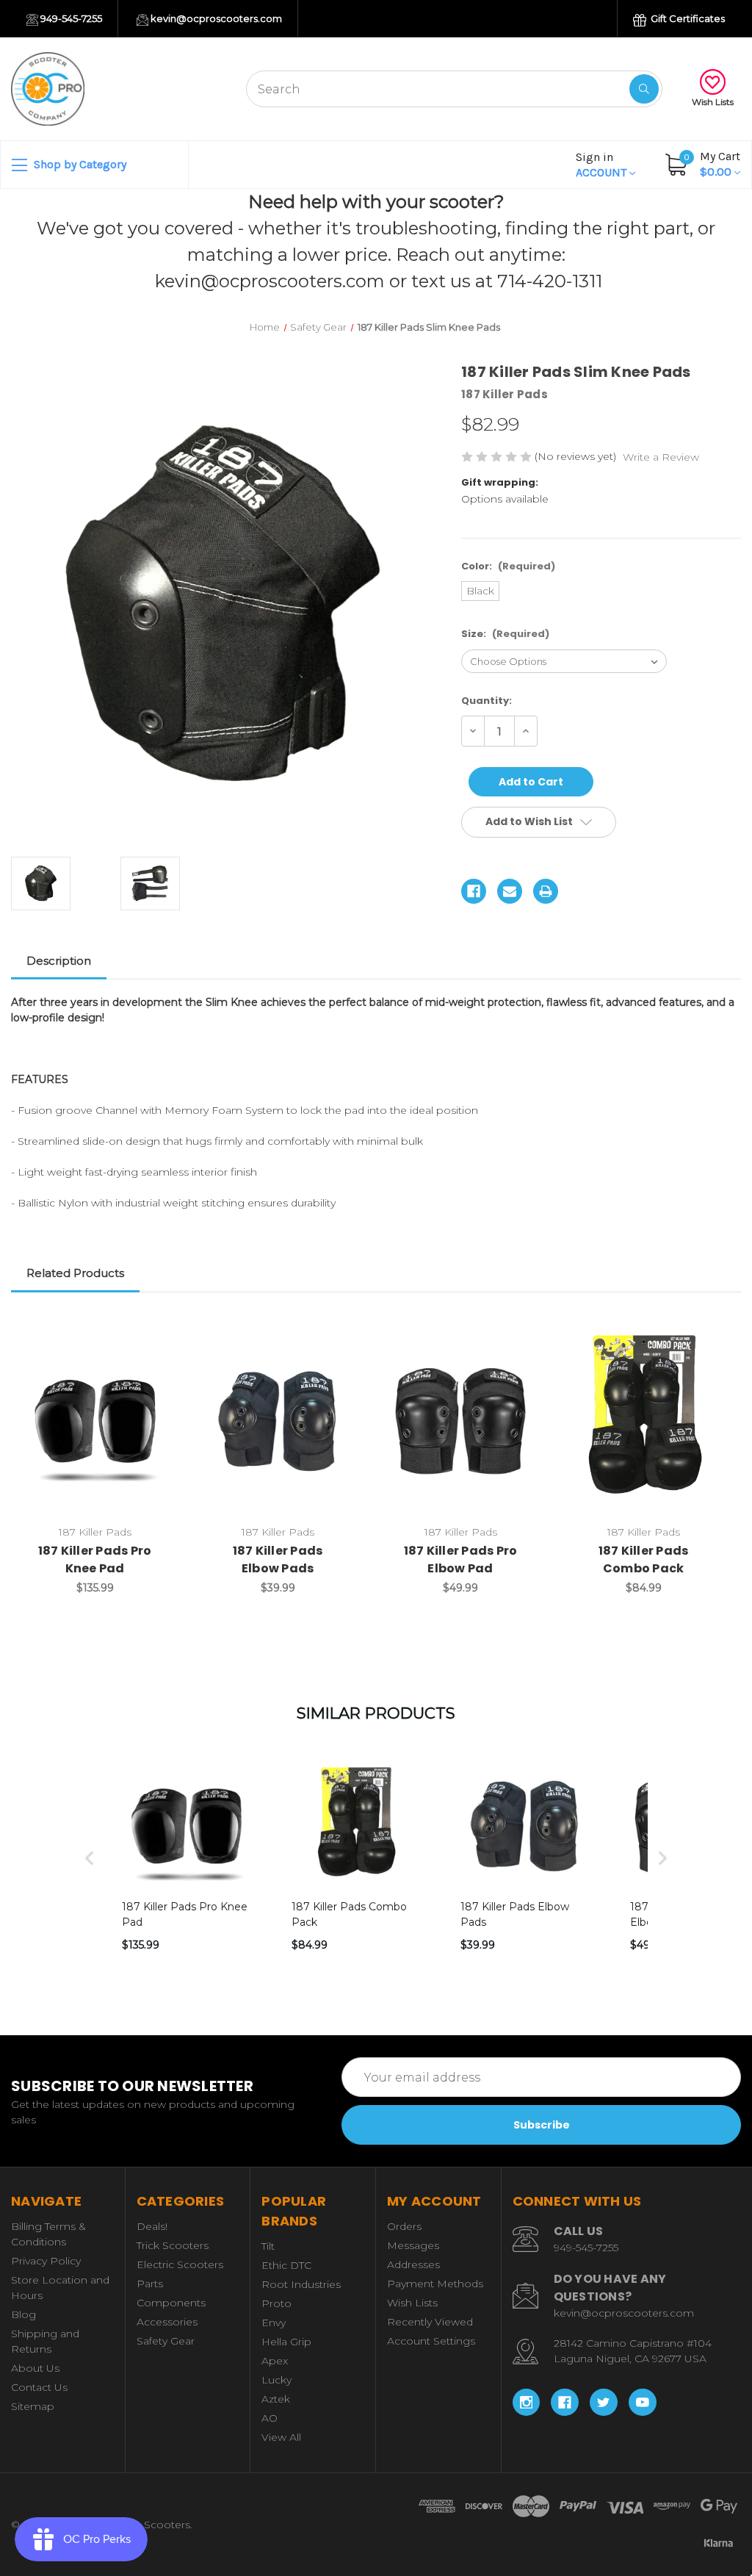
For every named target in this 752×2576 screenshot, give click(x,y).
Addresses (413, 2264)
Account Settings (431, 2341)
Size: (505, 634)
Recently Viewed (430, 2322)
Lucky (276, 2380)
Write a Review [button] (661, 457)
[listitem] (186, 1858)
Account (603, 165)
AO (270, 2418)
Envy (274, 2323)
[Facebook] (474, 891)
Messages (413, 2245)
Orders (404, 2226)
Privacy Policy (46, 2261)
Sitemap (33, 2406)
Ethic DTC (286, 2265)
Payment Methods (435, 2284)
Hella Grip (286, 2342)
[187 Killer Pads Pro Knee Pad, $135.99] (95, 1421)
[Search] (644, 89)
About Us (35, 2368)
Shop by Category (79, 164)
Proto (276, 2303)
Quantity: (487, 701)
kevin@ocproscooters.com (215, 18)
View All (281, 2437)
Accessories (167, 2322)
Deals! (152, 2226)
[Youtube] (643, 2403)
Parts (150, 2284)
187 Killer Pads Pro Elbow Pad (461, 1559)
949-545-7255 (70, 18)
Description (59, 961)
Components (171, 2303)
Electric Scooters (180, 2264)
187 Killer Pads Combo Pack (644, 1559)
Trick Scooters (173, 2245)
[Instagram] (527, 2403)
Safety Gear (166, 2341)
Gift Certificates (687, 18)
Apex (275, 2361)
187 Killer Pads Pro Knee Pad (95, 1559)
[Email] (510, 891)
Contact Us (39, 2387)
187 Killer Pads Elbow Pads (278, 1559)
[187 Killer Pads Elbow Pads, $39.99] (278, 1421)
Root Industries (301, 2284)
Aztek (276, 2399)
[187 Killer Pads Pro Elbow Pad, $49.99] (460, 1421)
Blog (23, 2314)
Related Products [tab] (75, 1273)
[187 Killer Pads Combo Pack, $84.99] (643, 1421)
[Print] (546, 891)
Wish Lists (713, 102)
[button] (90, 1858)
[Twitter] (604, 2403)
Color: (508, 566)
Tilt (268, 2246)
